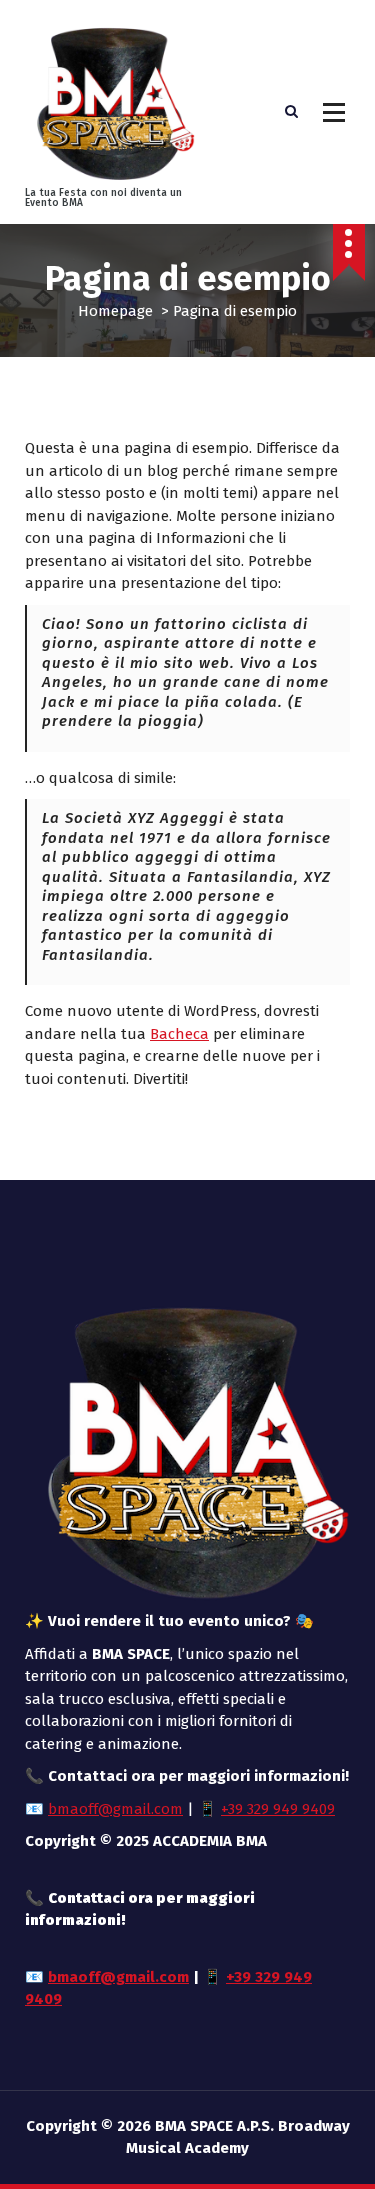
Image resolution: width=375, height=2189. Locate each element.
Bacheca (179, 1034)
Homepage (115, 311)
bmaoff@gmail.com (115, 1809)
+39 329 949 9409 (278, 1809)
